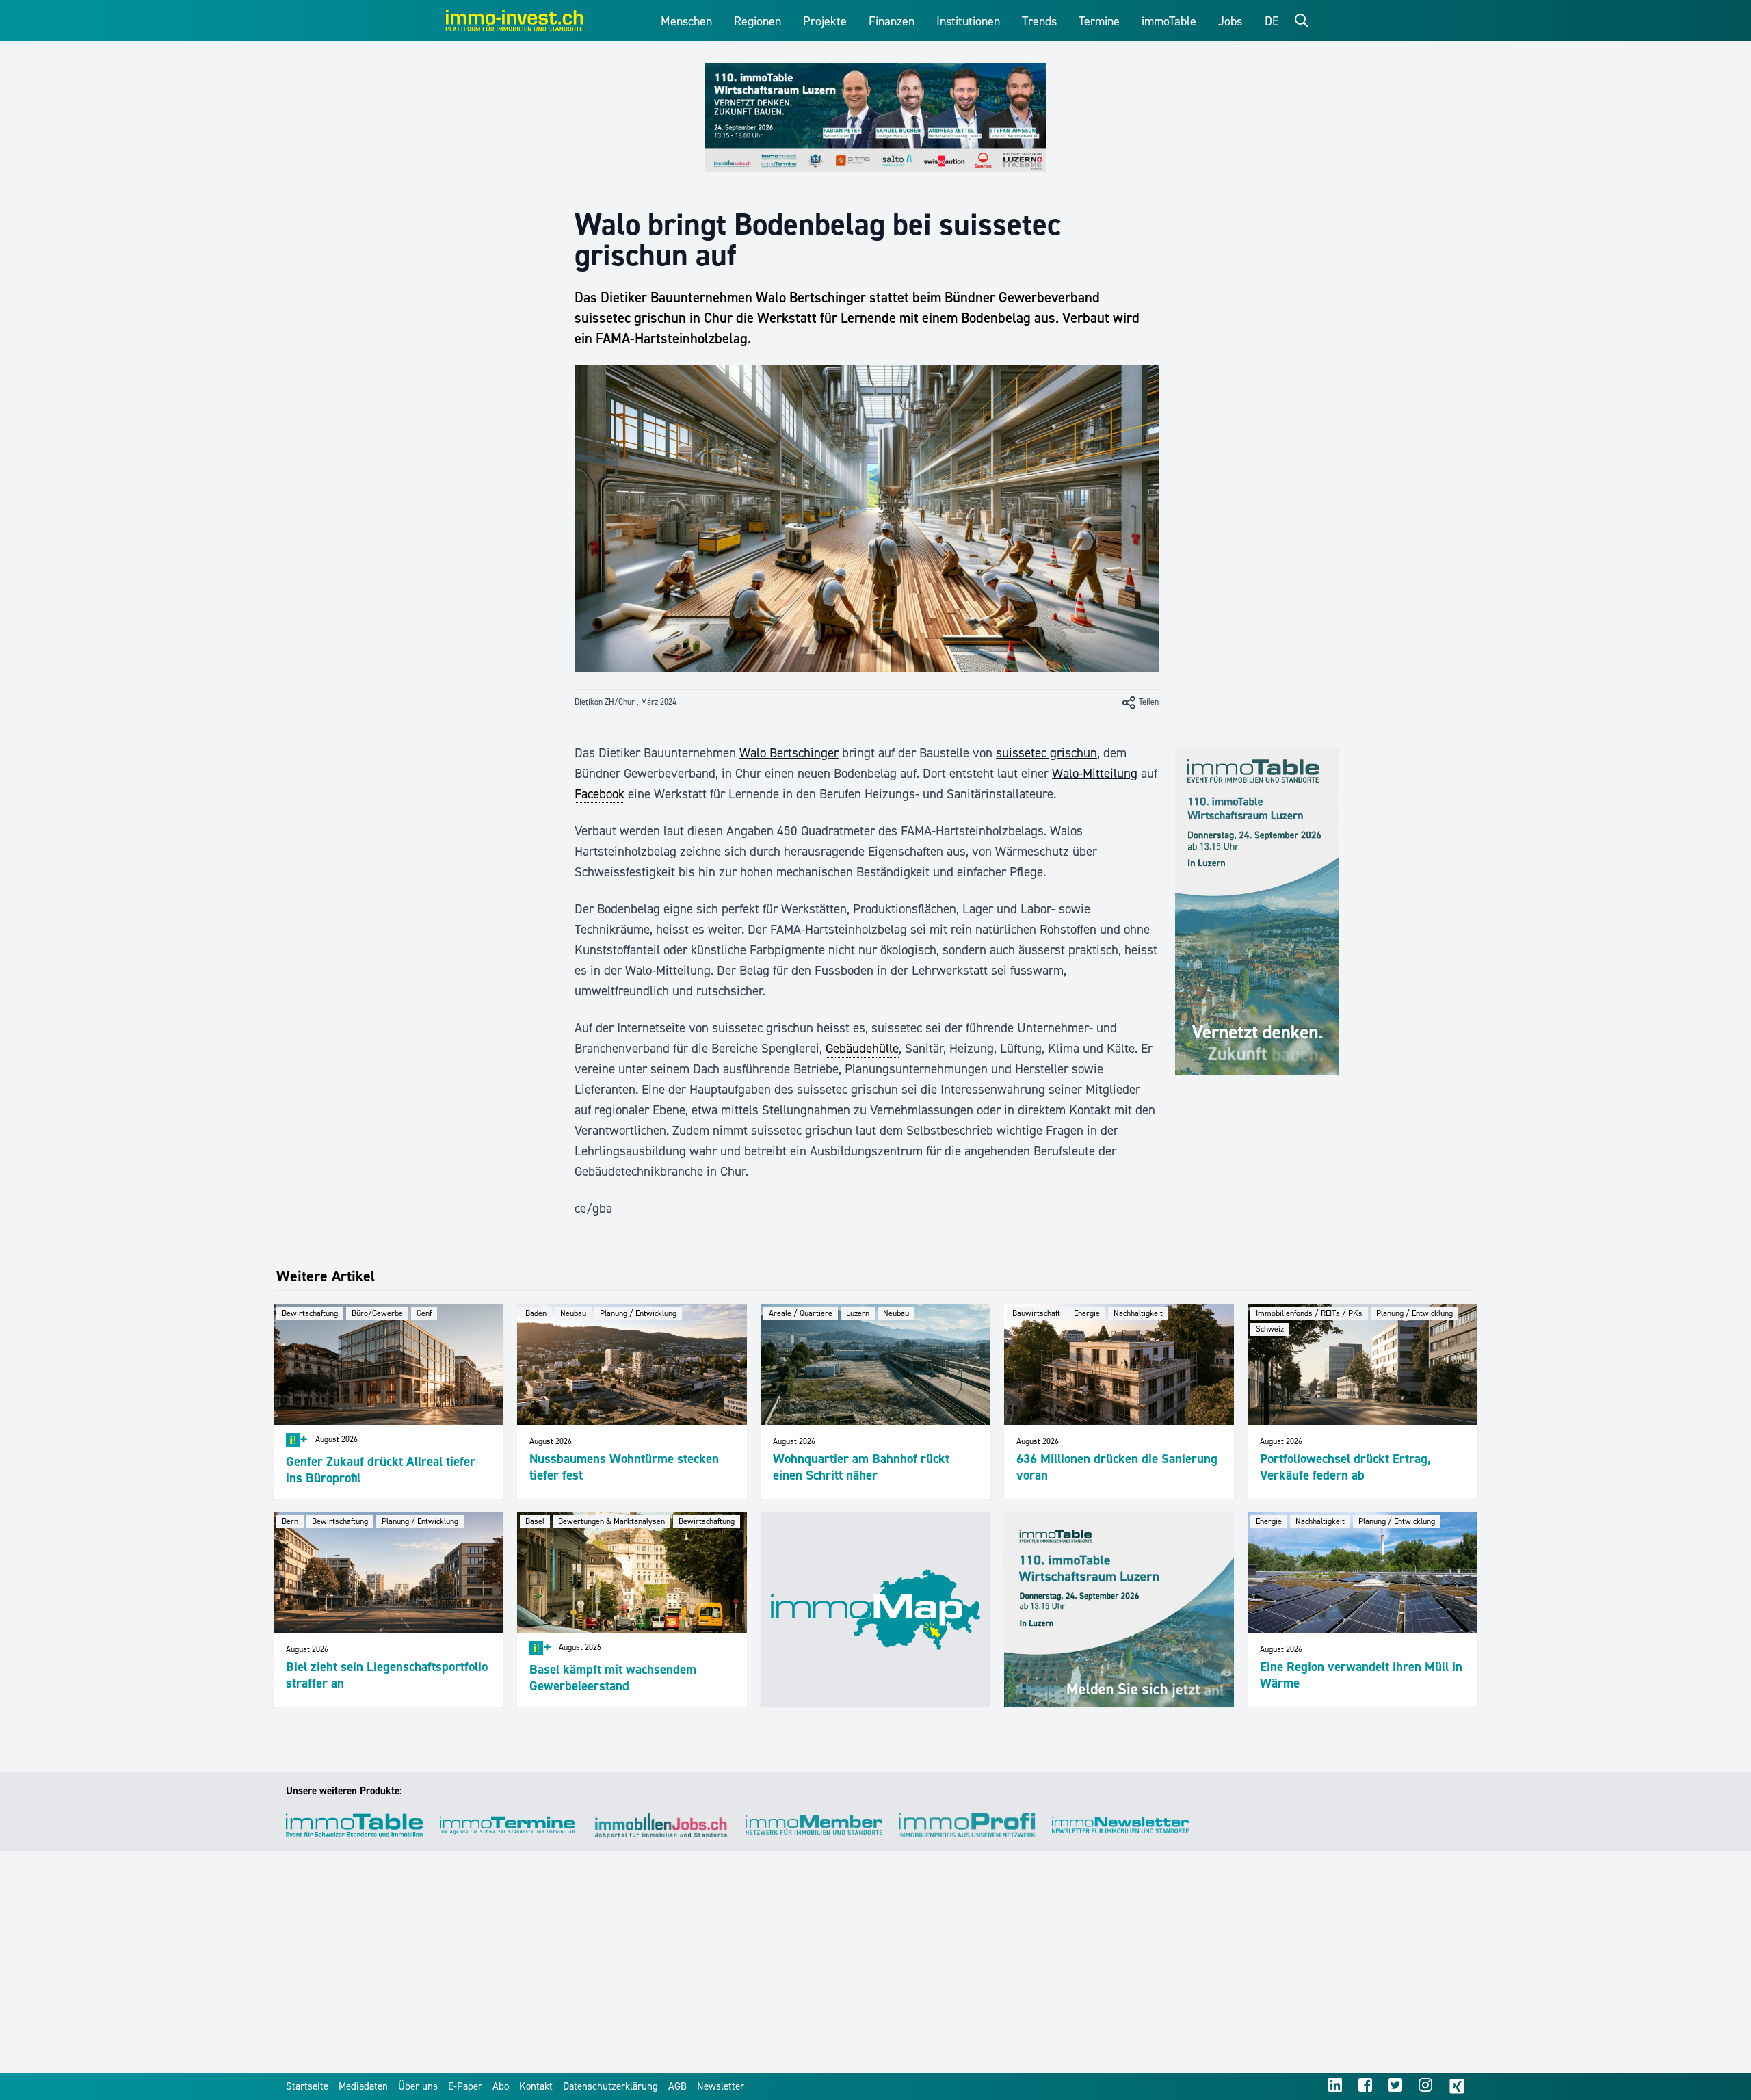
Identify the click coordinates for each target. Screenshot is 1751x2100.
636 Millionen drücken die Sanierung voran (1117, 1467)
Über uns (418, 2086)
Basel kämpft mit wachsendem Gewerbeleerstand (613, 1678)
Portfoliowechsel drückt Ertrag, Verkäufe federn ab (1345, 1467)
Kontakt (536, 2086)
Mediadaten (363, 2086)
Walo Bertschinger (789, 753)
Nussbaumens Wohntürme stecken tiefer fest (624, 1467)
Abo (501, 2086)
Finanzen (892, 21)
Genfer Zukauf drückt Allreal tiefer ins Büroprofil (381, 1470)
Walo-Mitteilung (1095, 773)
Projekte (825, 21)
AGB (677, 2086)
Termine (1099, 21)
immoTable (1169, 21)
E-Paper (465, 2086)
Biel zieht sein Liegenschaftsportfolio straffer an (387, 1675)
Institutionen (968, 21)
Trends (1039, 21)
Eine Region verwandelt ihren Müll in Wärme (1361, 1675)
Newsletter (721, 2086)
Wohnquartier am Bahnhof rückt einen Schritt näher (861, 1467)
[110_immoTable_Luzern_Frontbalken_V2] (875, 118)
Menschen (686, 21)
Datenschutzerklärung (610, 2086)
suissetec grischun (1046, 753)
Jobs (1230, 21)
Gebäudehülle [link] (862, 1048)
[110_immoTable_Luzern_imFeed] (1119, 1610)
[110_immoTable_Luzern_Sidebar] (1257, 911)
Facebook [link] (600, 794)
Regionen (758, 21)
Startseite (307, 2086)
